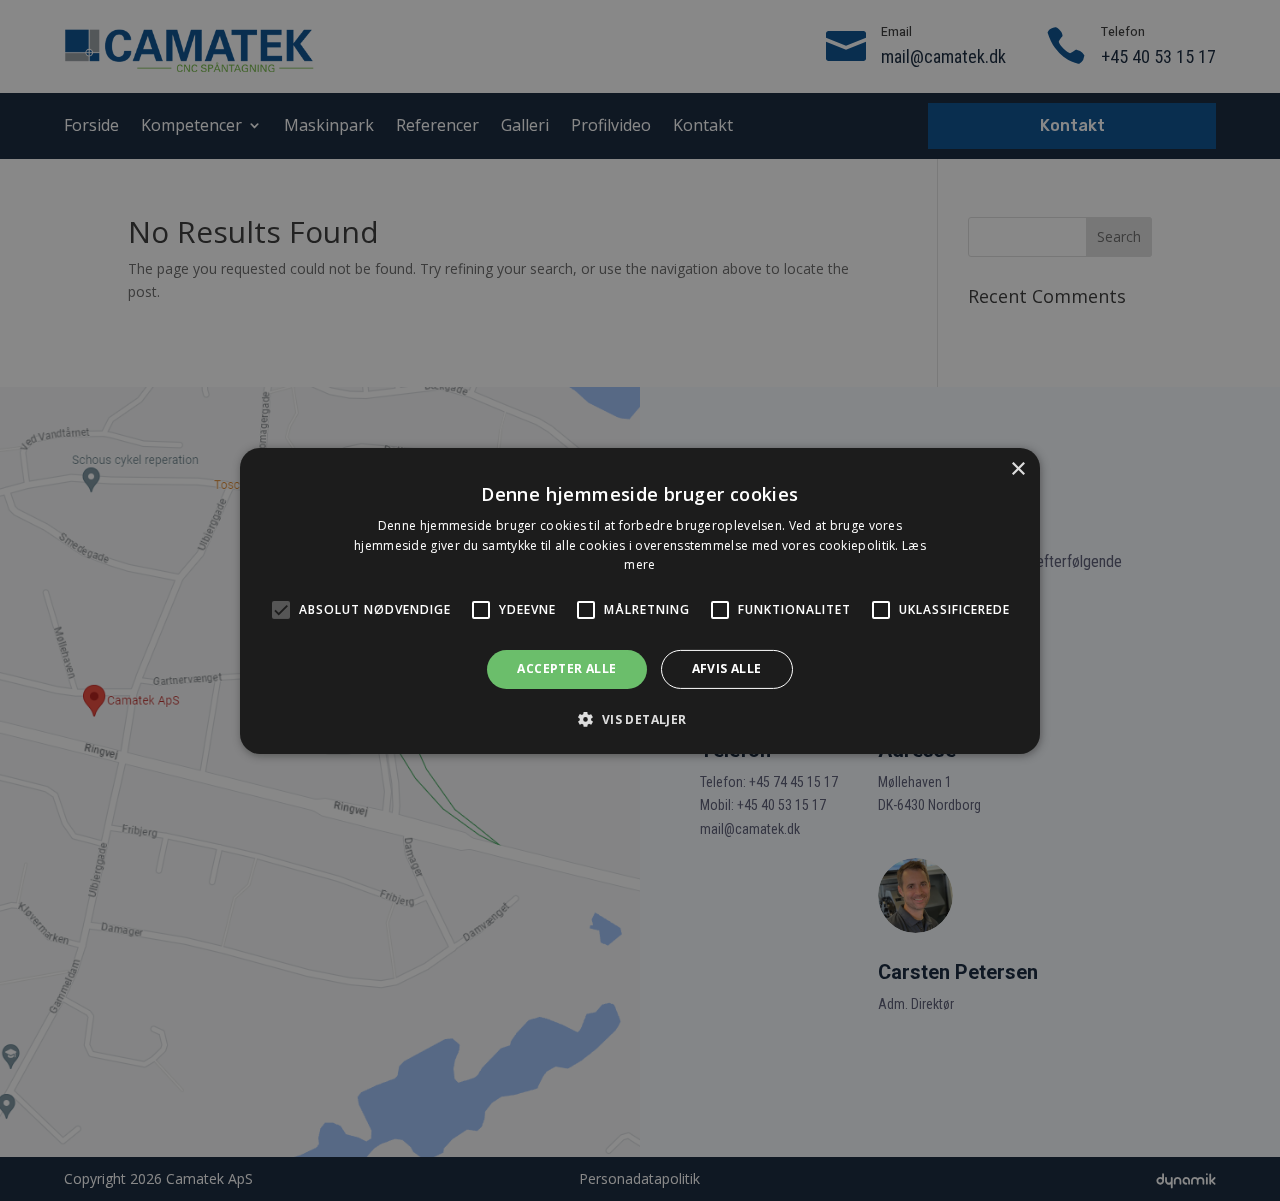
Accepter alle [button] (566, 668)
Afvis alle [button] (727, 668)
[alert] (640, 600)
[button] (639, 719)
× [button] (1017, 468)
